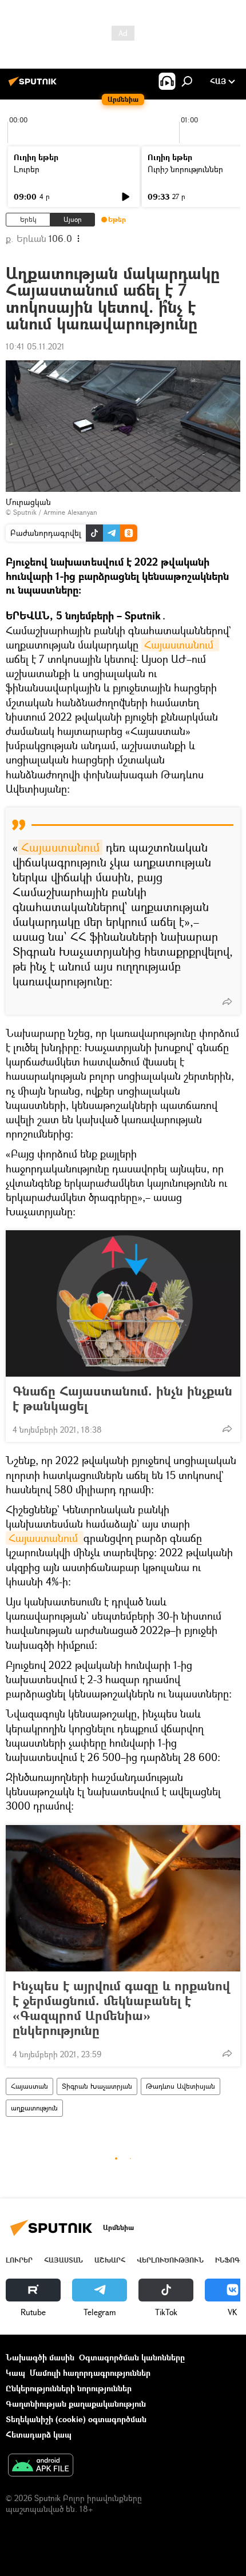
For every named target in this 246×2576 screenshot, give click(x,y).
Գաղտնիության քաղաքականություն (76, 2404)
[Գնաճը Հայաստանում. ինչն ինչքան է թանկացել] (123, 1303)
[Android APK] (41, 2466)
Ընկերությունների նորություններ (69, 2388)
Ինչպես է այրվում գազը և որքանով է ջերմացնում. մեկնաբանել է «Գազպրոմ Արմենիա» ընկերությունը (121, 2008)
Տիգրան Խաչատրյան (97, 2086)
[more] (227, 1001)
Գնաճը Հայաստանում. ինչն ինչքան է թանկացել (122, 1398)
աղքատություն (34, 2108)
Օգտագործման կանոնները (132, 2357)
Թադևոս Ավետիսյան (180, 2086)
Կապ (15, 2373)
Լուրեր (27, 169)
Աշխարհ (110, 2260)
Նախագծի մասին (40, 2357)
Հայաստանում (180, 645)
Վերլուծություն (170, 2260)
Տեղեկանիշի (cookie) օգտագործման (76, 2419)
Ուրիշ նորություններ (185, 169)
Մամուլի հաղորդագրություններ (90, 2373)
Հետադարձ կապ (39, 2434)
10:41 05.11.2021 (35, 346)
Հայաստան (29, 2086)
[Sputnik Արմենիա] (34, 86)
